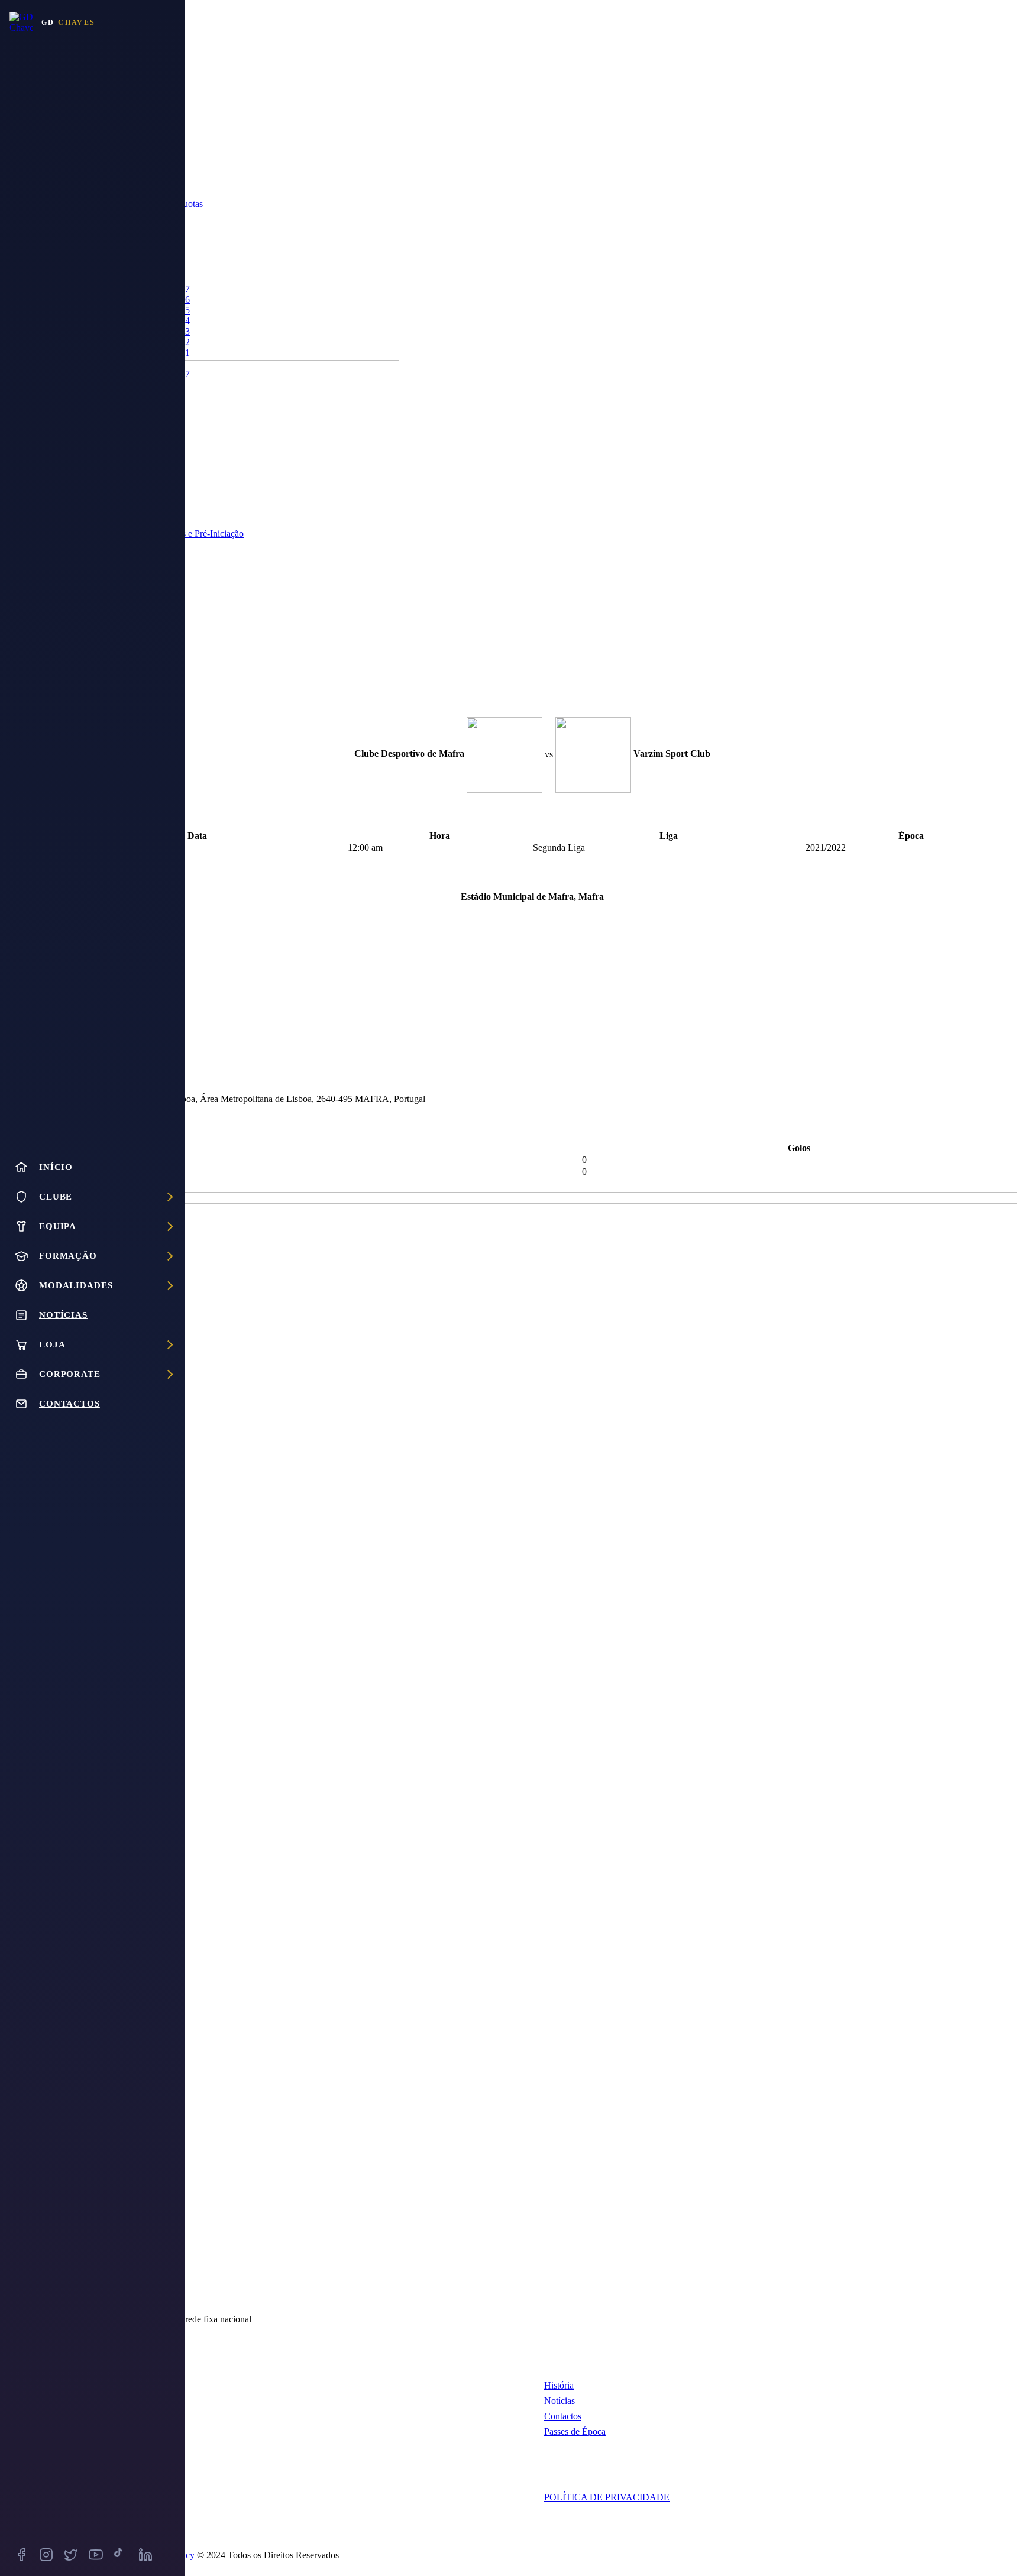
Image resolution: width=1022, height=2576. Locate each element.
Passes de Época (575, 2431)
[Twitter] (71, 2555)
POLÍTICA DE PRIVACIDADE (607, 2497)
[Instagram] (46, 2555)
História (559, 2385)
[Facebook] (21, 2555)
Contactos (563, 2416)
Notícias (559, 2401)
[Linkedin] (145, 2555)
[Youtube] (96, 2555)
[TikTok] (121, 2555)
